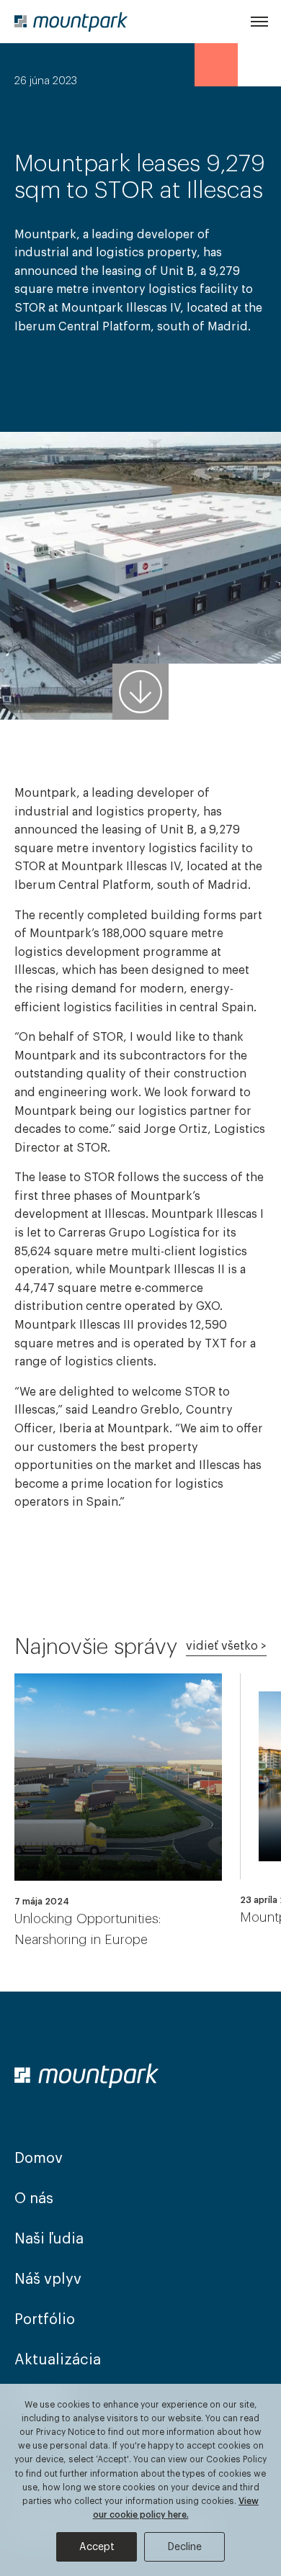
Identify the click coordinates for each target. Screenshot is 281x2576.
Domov (39, 2159)
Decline (184, 2547)
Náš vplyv (48, 2279)
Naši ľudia (49, 2239)
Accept (97, 2547)
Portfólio (45, 2320)
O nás (34, 2199)
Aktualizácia (58, 2360)
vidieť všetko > (226, 1646)
